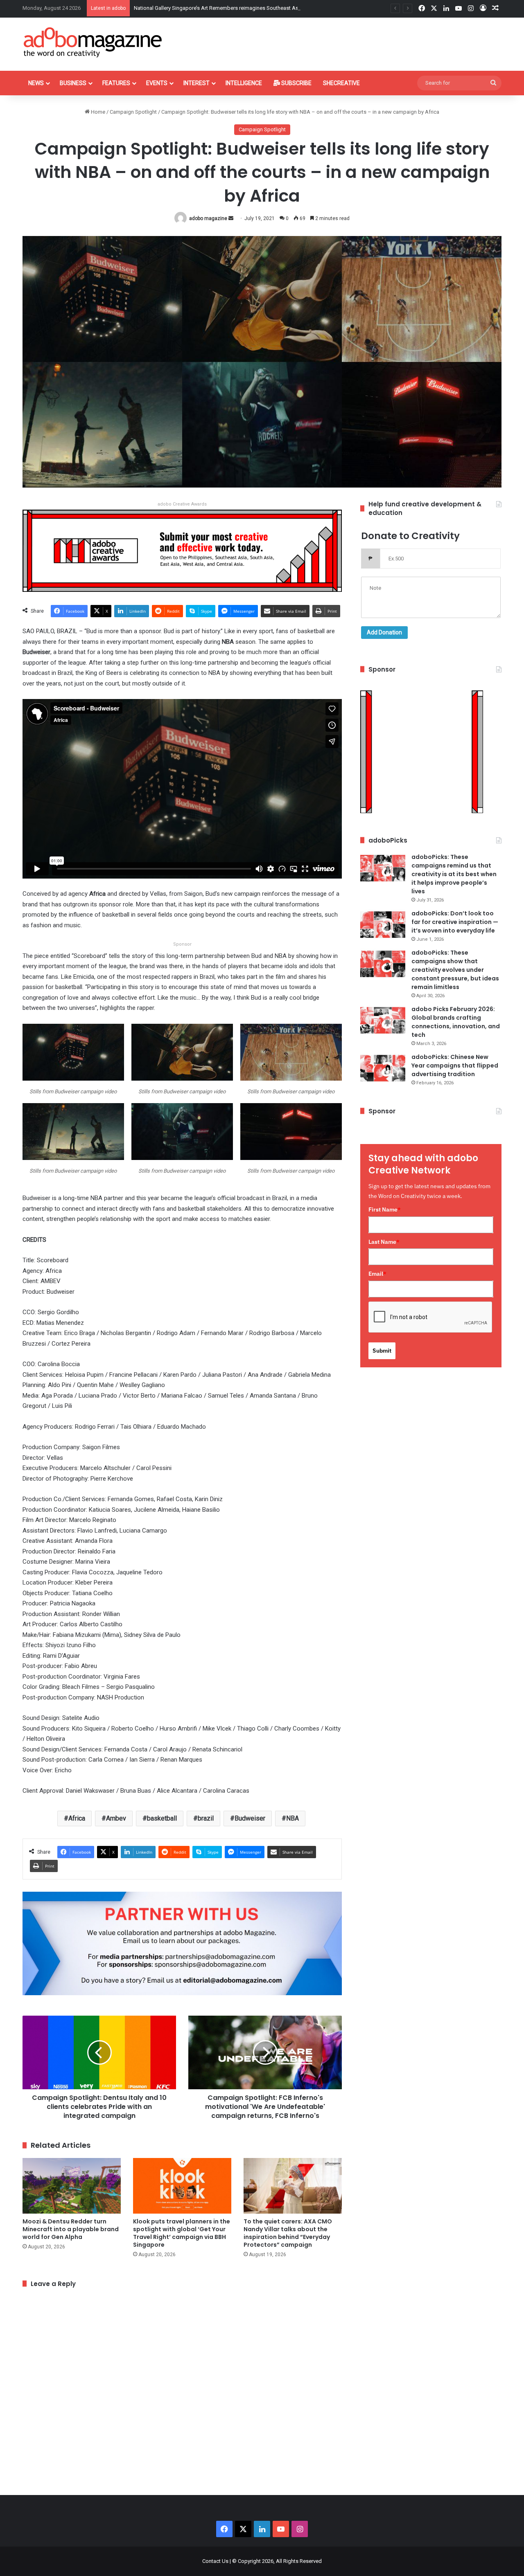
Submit (382, 1351)
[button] (73, 1063)
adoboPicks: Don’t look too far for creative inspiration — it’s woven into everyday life (455, 922)
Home (97, 112)
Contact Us (215, 2561)
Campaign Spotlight (133, 112)
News (36, 83)
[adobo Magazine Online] (93, 42)
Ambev (116, 1818)
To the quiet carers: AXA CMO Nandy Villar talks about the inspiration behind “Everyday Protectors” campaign (288, 2233)
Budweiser (250, 1818)
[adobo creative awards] (182, 550)
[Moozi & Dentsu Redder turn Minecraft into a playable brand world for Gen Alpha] (72, 2186)
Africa (77, 1818)
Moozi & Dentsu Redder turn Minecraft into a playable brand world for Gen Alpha (71, 2229)
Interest (196, 83)
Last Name (384, 1242)
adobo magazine (208, 218)
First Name (385, 1209)
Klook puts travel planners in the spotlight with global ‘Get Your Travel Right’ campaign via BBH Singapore (182, 2233)
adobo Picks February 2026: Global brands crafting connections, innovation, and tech (456, 1022)
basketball (162, 1818)
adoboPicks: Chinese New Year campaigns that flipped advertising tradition (455, 1065)
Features (116, 83)
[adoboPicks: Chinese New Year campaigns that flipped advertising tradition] (383, 1068)
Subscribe (296, 83)
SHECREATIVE (341, 83)
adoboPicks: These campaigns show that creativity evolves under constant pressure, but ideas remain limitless (455, 970)
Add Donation (384, 632)
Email (377, 1274)
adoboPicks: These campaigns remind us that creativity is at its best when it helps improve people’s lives (454, 874)
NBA (292, 1818)
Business (73, 83)
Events (157, 83)
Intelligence (244, 83)
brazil (206, 1818)
